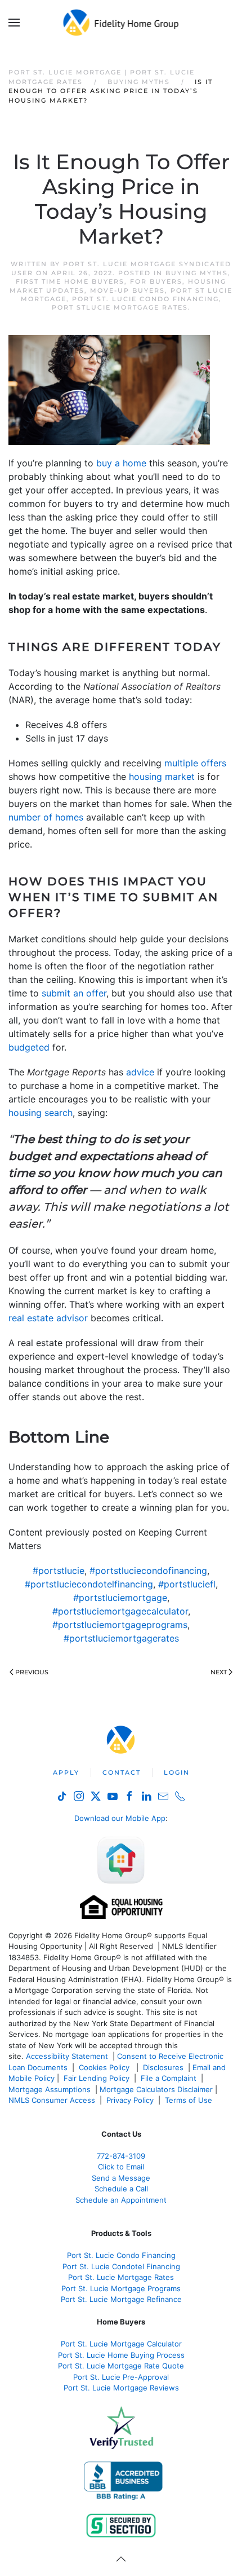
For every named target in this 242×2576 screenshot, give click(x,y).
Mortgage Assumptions (50, 2089)
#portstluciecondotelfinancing (89, 1584)
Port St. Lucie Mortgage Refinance (121, 2299)
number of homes (46, 817)
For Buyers (156, 281)
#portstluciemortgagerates (121, 1638)
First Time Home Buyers (70, 281)
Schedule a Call (121, 2189)
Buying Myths (197, 273)
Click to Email (121, 2167)
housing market (162, 777)
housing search (41, 1113)
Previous (32, 1672)
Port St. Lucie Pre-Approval (121, 2377)
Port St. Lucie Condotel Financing (121, 2266)
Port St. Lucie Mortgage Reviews (121, 2388)
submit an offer (74, 993)
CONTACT (122, 1772)
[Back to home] (121, 23)
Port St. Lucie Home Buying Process (121, 2355)
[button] (14, 23)
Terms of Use (190, 2100)
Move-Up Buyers (127, 290)
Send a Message (121, 2178)
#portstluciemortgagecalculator (120, 1611)
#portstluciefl (187, 1584)
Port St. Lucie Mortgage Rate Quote (121, 2366)
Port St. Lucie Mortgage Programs (121, 2288)
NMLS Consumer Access (52, 2100)
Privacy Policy (130, 2100)
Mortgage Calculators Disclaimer (156, 2089)
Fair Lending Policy (97, 2078)
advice (140, 1072)
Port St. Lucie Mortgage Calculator (121, 2344)
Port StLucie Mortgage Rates (120, 307)
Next (219, 1672)
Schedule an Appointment (121, 2200)
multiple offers (195, 763)
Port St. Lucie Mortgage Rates (121, 2277)
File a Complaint (170, 2078)
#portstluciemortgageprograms (120, 1625)
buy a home (121, 463)
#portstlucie (59, 1571)
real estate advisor (48, 1318)
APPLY (66, 1772)
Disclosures (163, 2067)
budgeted (29, 1047)
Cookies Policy (105, 2067)
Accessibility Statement (67, 2056)
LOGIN (177, 1772)
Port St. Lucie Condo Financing (145, 299)
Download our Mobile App (120, 1818)
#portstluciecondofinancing (148, 1571)
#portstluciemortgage (120, 1598)
